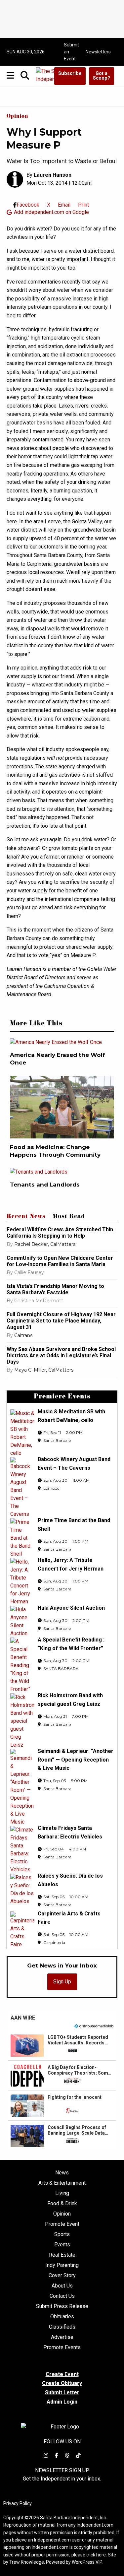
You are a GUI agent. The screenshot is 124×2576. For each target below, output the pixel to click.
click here (96, 2555)
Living (62, 2193)
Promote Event (62, 2224)
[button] (62, 2045)
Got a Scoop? (102, 76)
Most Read (69, 1217)
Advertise (62, 2337)
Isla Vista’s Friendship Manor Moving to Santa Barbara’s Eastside (55, 1289)
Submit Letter (62, 2392)
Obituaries (62, 2317)
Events (62, 2245)
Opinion (17, 117)
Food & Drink (62, 2204)
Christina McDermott (39, 1301)
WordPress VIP (87, 2562)
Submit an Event (71, 52)
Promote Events (62, 2348)
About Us (62, 2286)
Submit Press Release (62, 2306)
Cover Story (62, 2276)
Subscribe (70, 73)
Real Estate (62, 2255)
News (62, 2173)
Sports (62, 2234)
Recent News (26, 1217)
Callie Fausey (29, 1272)
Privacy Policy (18, 2503)
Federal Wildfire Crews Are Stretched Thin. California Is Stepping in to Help (61, 1233)
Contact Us (62, 2296)
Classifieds (62, 2327)
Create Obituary (62, 2383)
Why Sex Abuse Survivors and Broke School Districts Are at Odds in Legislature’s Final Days (61, 1355)
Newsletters (98, 52)
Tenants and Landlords (45, 1185)
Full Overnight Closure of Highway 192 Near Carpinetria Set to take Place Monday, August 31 (61, 1321)
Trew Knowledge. (27, 2562)
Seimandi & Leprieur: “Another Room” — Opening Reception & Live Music (76, 1760)
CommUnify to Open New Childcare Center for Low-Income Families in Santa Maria (60, 1261)
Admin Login (62, 2402)
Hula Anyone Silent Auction (71, 1608)
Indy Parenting (62, 2265)
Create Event (62, 2374)
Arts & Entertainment (62, 2183)
